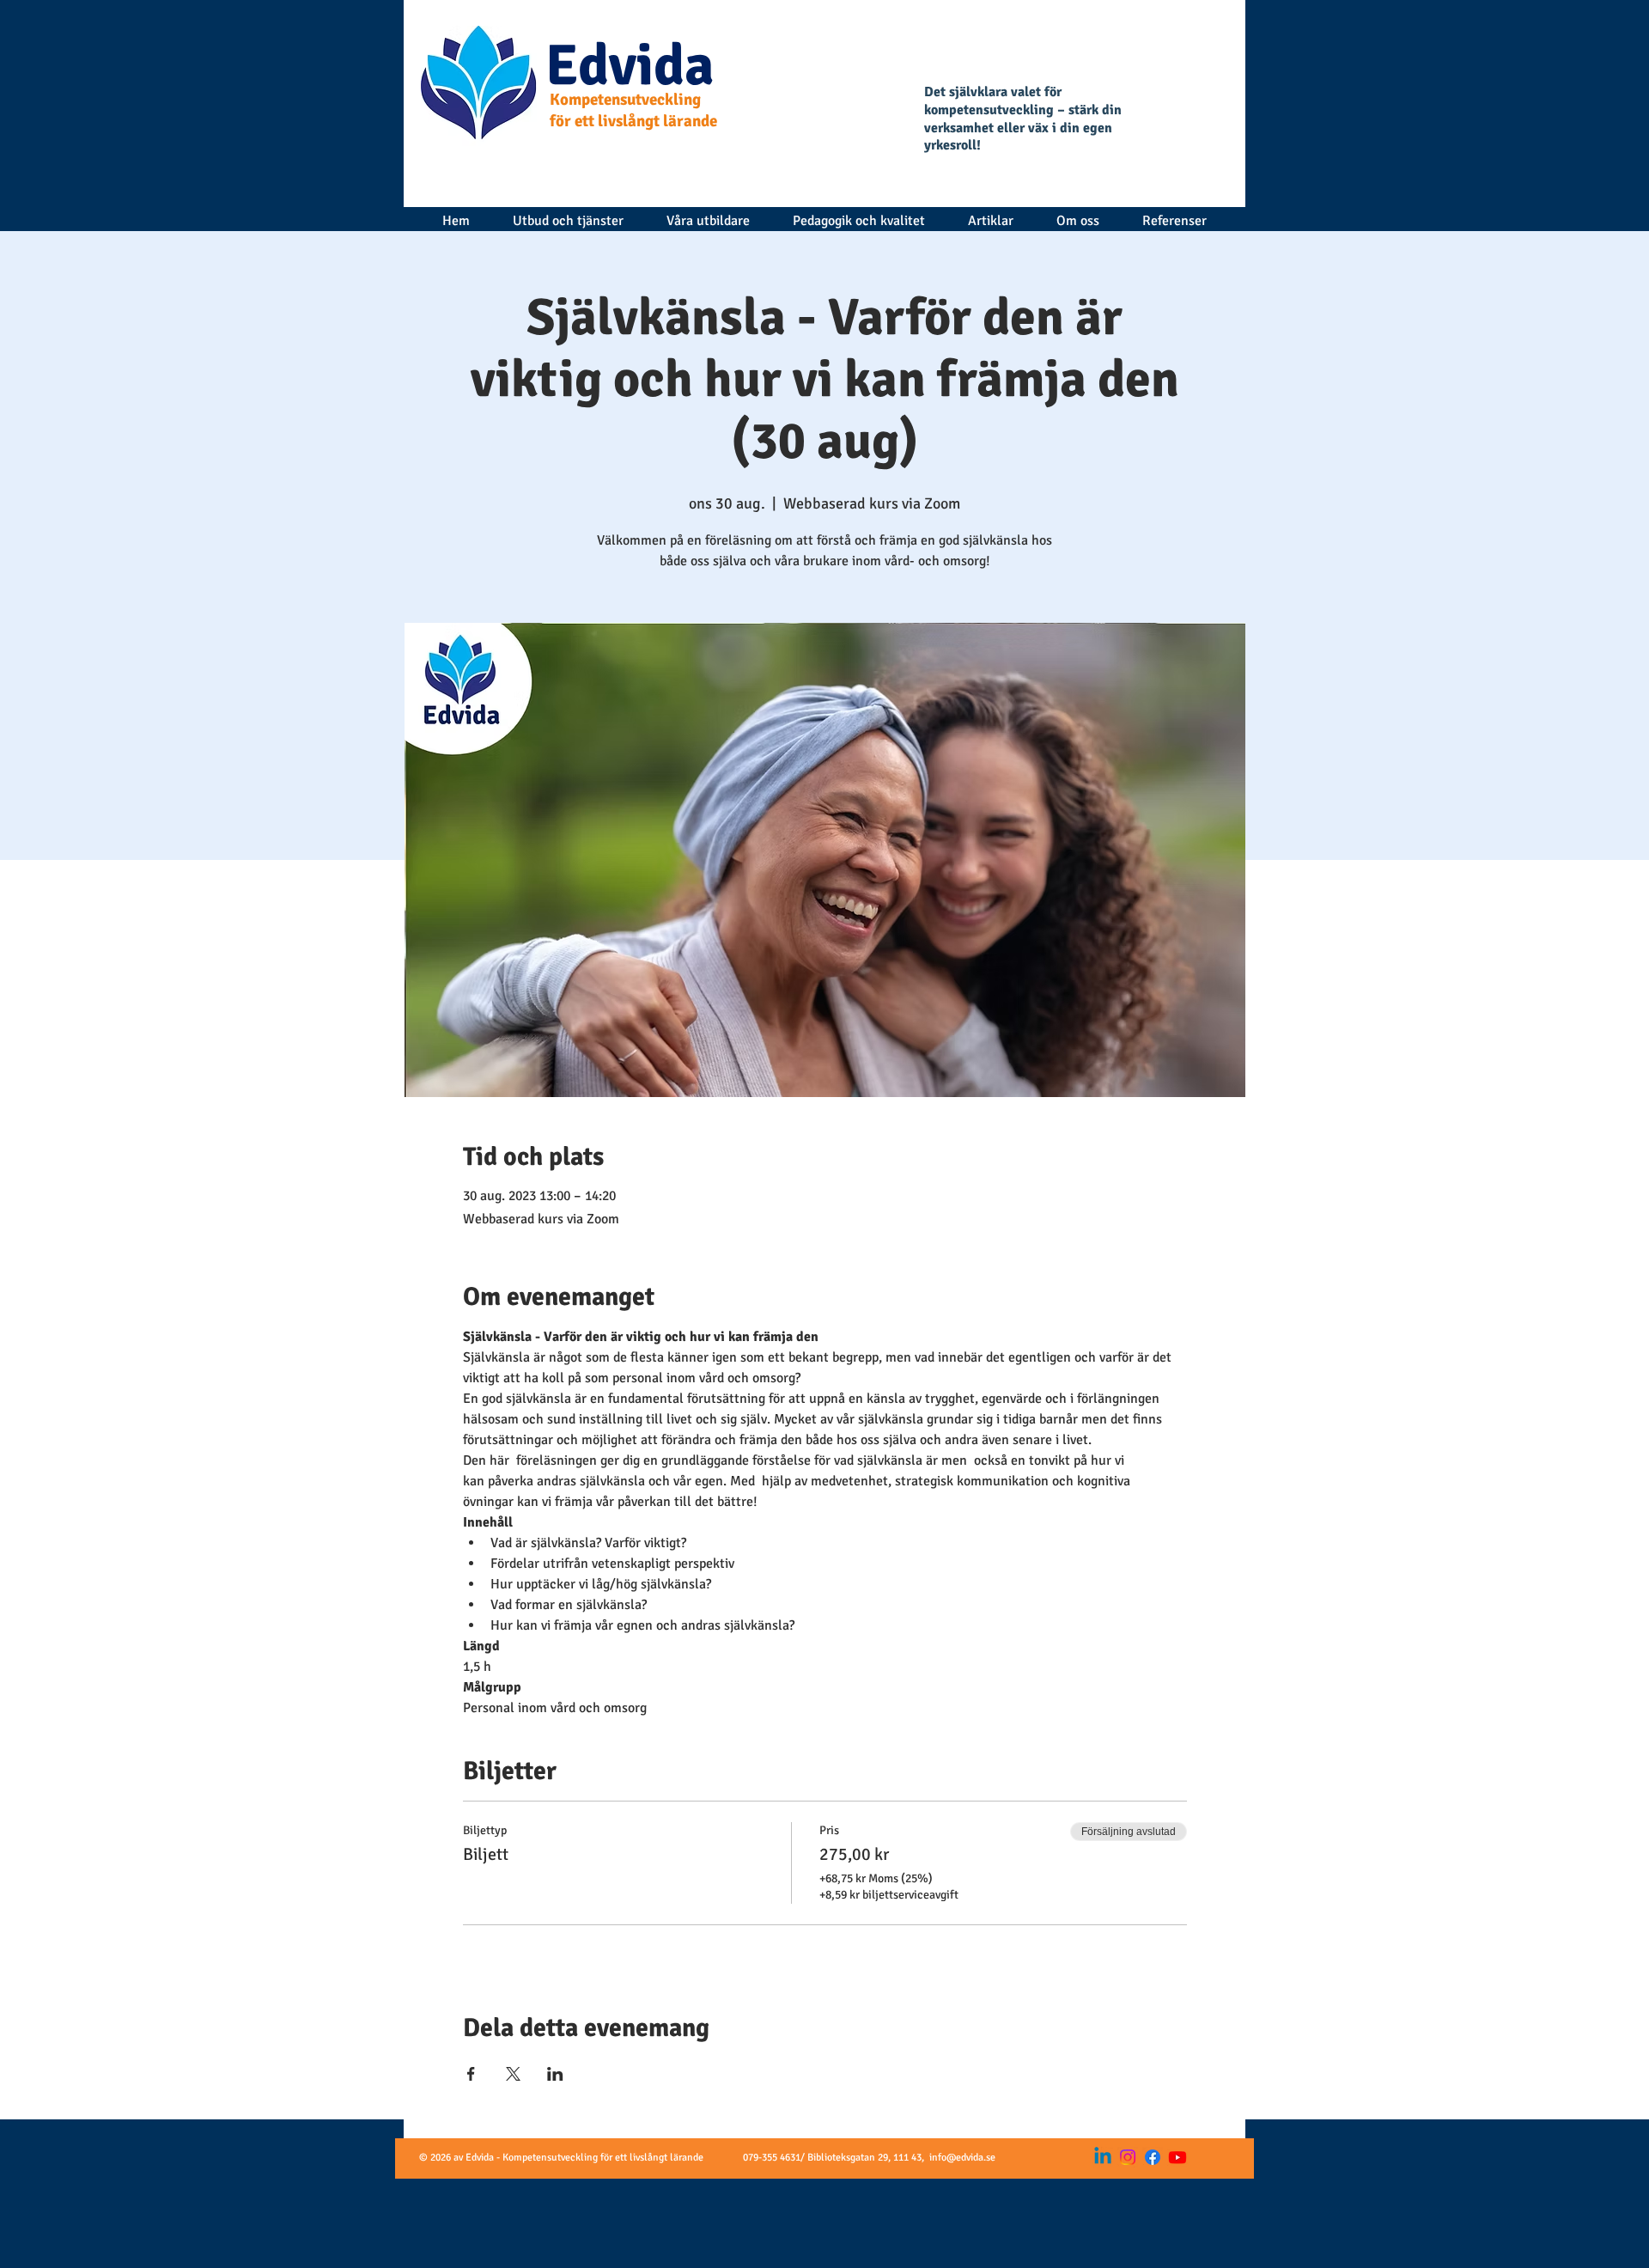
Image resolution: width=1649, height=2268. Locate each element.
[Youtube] (1177, 2157)
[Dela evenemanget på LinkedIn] (555, 2074)
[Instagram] (1128, 2157)
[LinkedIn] (1103, 2157)
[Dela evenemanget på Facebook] (471, 2074)
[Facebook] (1153, 2157)
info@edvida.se (962, 2158)
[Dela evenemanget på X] (513, 2074)
